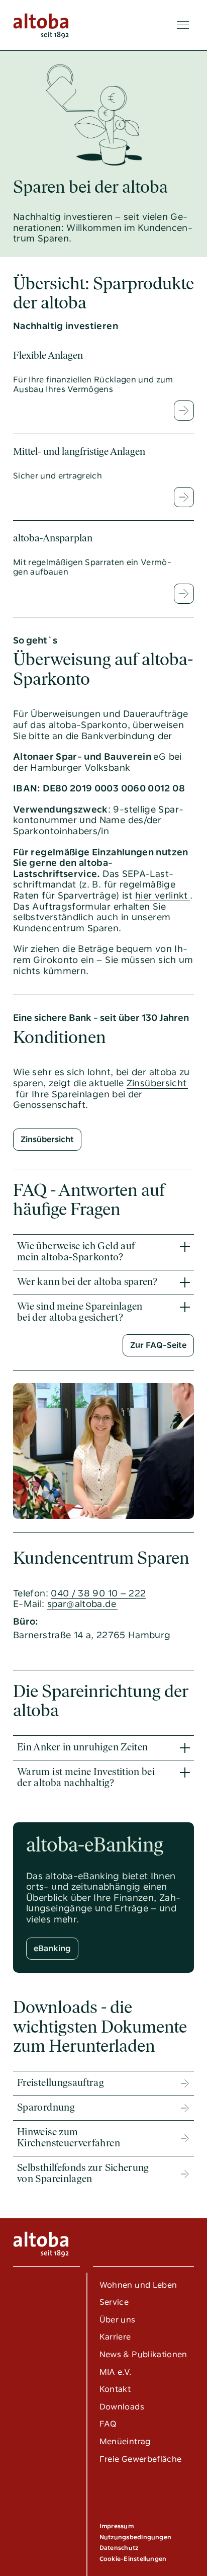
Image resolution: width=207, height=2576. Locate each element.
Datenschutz (119, 2548)
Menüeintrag (125, 2441)
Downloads (122, 2407)
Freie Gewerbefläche (141, 2459)
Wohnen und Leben (138, 2285)
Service (114, 2302)
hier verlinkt (162, 895)
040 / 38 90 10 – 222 (98, 1593)
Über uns (118, 2320)
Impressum (117, 2526)
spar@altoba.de (82, 1604)
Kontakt (115, 2389)
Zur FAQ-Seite (158, 1345)
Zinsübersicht (157, 1083)
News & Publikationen (143, 2354)
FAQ (108, 2424)
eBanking (52, 1948)
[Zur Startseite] (41, 25)
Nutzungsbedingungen (136, 2537)
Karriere (115, 2337)
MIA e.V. (116, 2372)
